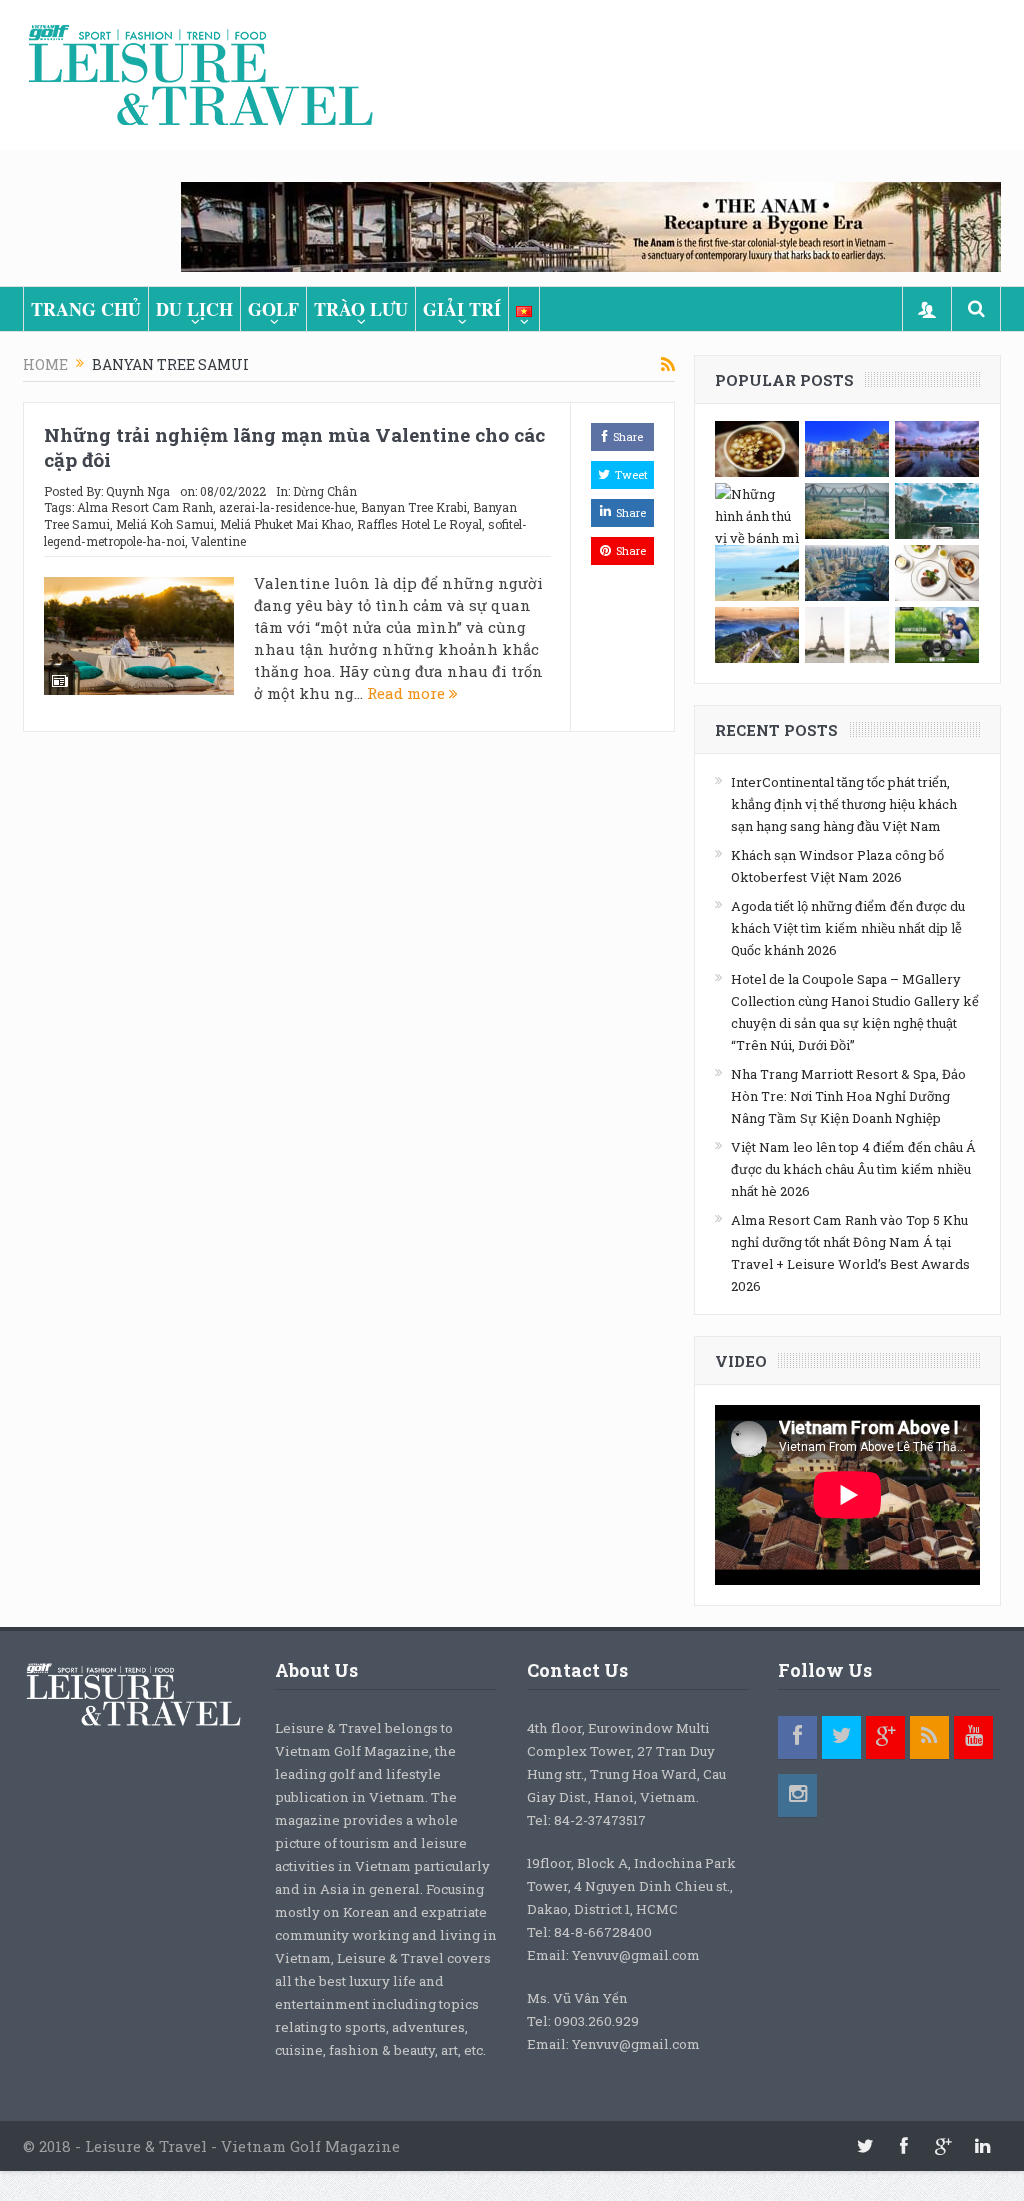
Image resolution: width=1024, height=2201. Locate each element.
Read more (408, 693)
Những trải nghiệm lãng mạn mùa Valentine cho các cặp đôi (294, 447)
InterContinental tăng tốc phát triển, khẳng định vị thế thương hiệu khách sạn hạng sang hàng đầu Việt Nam (844, 804)
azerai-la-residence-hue (287, 507)
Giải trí (462, 309)
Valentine (218, 541)
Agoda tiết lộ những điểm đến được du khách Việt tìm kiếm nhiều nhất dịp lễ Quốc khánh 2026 (848, 928)
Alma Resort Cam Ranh (145, 507)
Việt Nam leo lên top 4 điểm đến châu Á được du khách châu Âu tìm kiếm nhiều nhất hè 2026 (853, 1169)
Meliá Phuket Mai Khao (285, 524)
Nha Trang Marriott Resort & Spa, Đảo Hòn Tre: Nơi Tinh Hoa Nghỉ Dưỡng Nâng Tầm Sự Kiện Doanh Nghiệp (848, 1096)
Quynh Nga (138, 491)
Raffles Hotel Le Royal (419, 524)
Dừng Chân (325, 491)
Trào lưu (361, 309)
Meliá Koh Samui (165, 524)
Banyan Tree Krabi (414, 507)
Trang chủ (86, 309)
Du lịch (194, 309)
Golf (273, 309)
